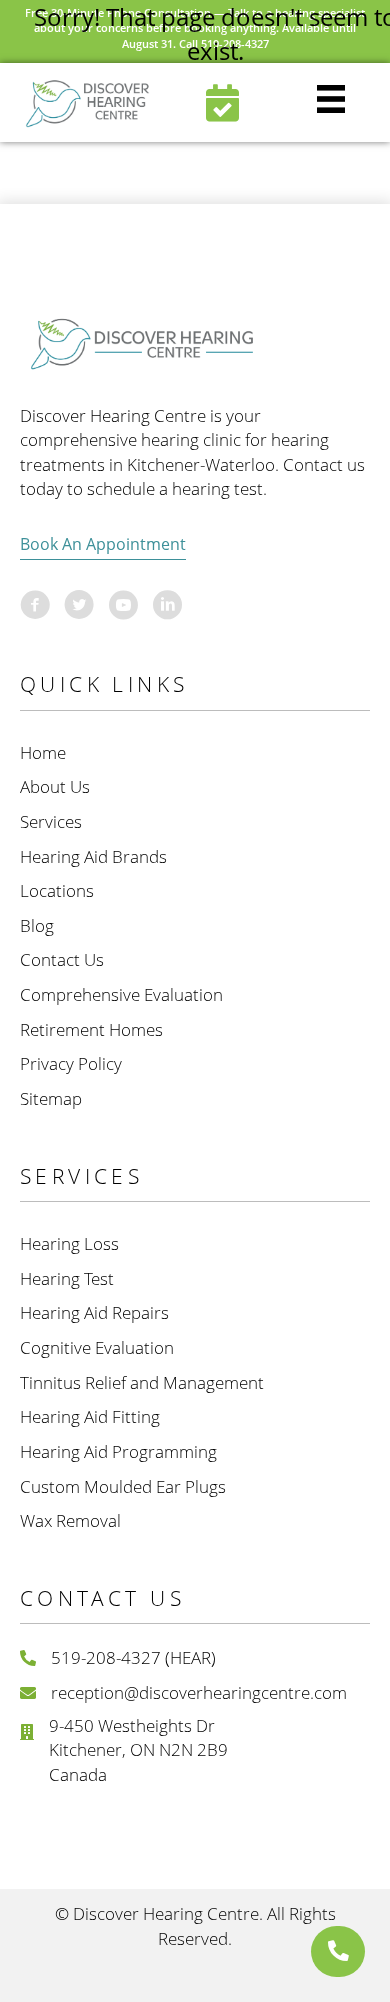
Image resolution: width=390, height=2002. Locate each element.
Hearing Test (67, 1278)
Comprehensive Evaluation (121, 994)
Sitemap (51, 1098)
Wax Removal (70, 1520)
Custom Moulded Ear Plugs (123, 1486)
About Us (55, 786)
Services (51, 821)
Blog (37, 925)
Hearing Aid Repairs (94, 1312)
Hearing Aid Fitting (90, 1416)
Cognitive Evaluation (97, 1347)
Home (43, 752)
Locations (57, 890)
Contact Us (62, 959)
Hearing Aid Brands (93, 856)
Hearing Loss (69, 1243)
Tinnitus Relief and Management (142, 1382)
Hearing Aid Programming (118, 1451)
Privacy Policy (71, 1063)
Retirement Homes (91, 1029)
